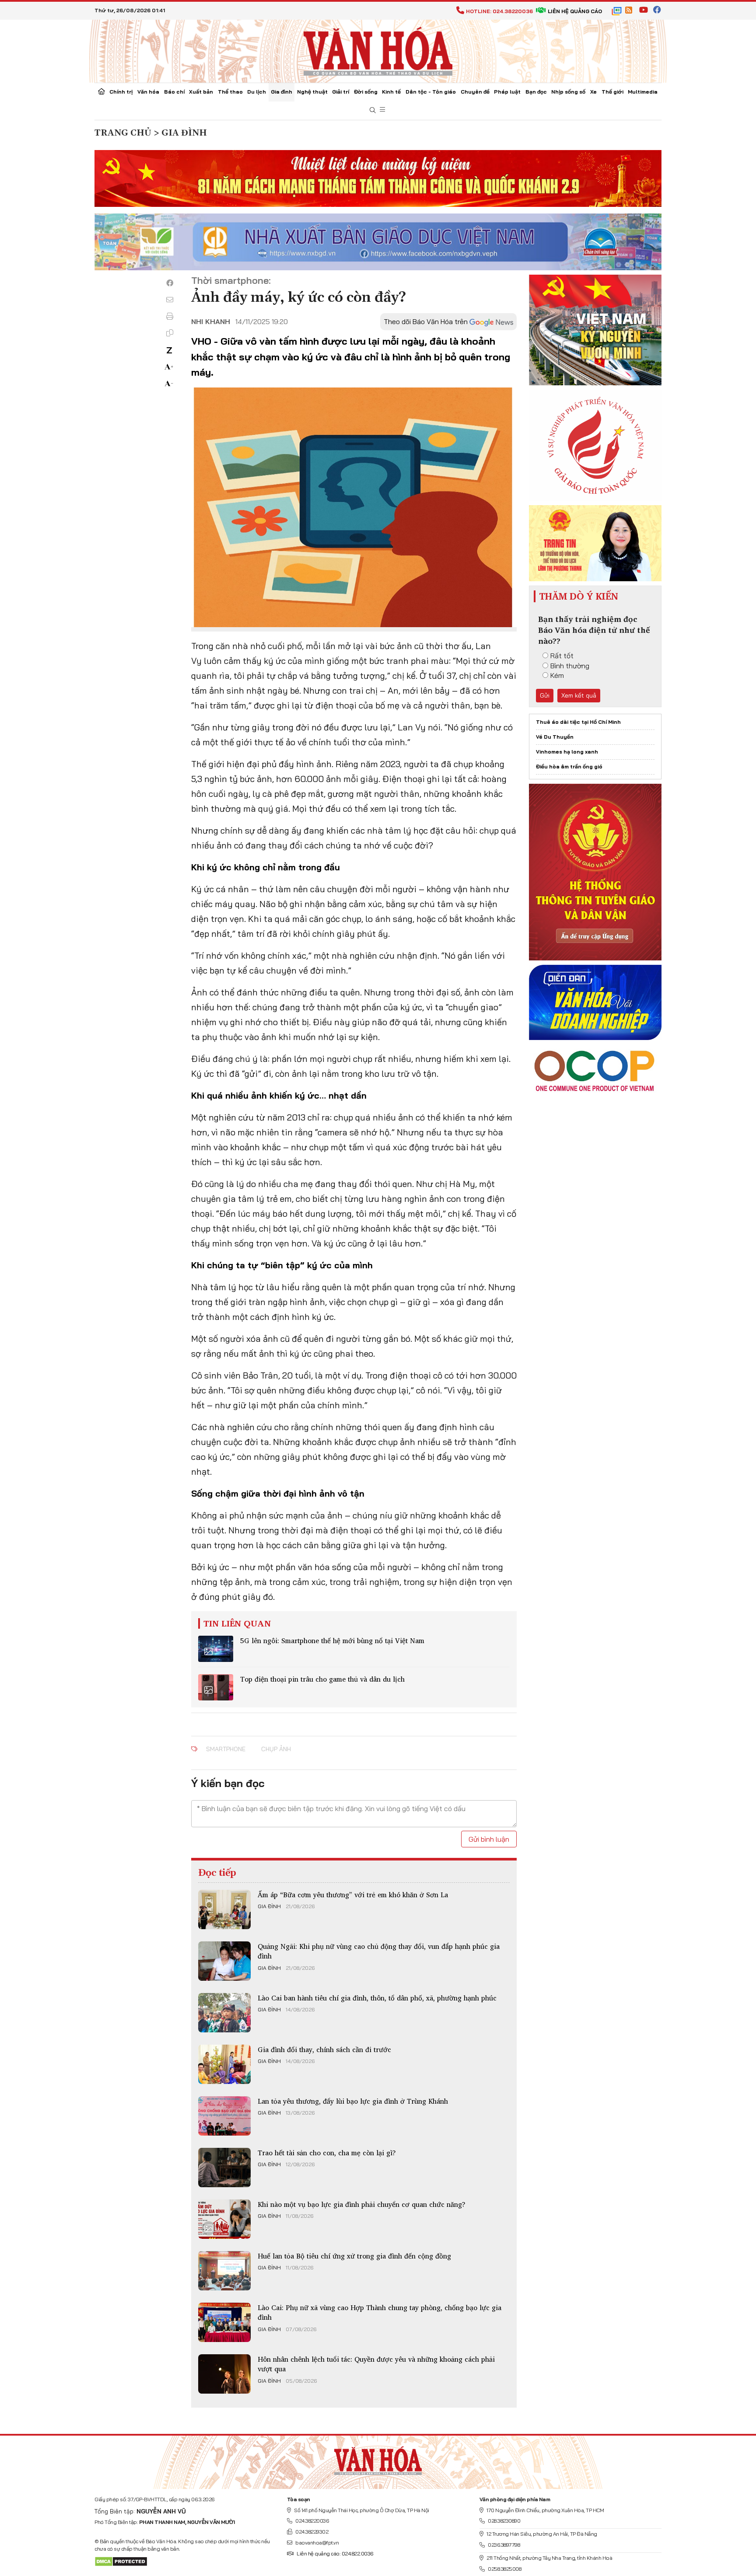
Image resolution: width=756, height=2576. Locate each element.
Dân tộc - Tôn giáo (431, 92)
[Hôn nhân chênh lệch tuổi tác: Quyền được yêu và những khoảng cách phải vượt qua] (224, 2374)
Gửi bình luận (489, 1839)
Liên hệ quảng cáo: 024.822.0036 (335, 2553)
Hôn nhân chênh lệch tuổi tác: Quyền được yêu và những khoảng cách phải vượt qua (376, 2364)
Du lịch (257, 92)
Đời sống (366, 92)
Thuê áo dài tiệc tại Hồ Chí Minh (578, 722)
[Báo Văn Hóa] (378, 2459)
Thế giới (612, 92)
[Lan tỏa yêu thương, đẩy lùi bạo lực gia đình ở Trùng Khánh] (224, 2116)
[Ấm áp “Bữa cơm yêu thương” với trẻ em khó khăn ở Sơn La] (224, 1909)
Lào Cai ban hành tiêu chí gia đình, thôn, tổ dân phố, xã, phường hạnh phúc (377, 1998)
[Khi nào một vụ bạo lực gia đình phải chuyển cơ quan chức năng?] (224, 2219)
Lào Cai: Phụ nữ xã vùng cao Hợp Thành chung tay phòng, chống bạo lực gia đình (380, 2312)
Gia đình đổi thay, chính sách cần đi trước (324, 2049)
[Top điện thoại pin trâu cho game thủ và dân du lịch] (216, 1687)
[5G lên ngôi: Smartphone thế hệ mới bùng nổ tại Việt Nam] (216, 1649)
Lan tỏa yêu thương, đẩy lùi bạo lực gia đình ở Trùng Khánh (353, 2101)
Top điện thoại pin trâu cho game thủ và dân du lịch (322, 1679)
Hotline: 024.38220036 (499, 11)
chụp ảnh (276, 1749)
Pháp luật (507, 92)
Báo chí (174, 92)
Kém (557, 675)
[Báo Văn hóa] (378, 50)
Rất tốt (562, 656)
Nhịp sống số (568, 92)
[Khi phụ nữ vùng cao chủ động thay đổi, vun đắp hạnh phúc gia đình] (224, 1961)
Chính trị (121, 92)
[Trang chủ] (101, 92)
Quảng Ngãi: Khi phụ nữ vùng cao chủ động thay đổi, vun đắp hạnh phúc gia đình (379, 1951)
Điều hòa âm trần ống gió (569, 766)
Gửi (545, 695)
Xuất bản (201, 92)
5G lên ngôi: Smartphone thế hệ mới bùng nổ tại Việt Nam (332, 1641)
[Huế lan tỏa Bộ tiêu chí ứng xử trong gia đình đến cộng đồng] (224, 2271)
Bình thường (570, 666)
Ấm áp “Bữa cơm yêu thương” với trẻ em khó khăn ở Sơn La (353, 1895)
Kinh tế (391, 92)
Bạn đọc (536, 92)
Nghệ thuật (312, 92)
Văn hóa (148, 92)
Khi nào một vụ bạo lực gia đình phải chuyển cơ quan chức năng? (362, 2204)
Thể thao (230, 92)
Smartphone (226, 1749)
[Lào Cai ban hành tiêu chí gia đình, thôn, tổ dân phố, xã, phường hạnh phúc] (224, 2013)
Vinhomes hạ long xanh (567, 752)
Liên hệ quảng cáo (575, 11)
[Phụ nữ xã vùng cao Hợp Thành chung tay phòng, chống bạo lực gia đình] (224, 2322)
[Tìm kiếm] (373, 110)
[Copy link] (170, 333)
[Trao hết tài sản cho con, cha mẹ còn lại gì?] (224, 2168)
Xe (593, 92)
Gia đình (282, 92)
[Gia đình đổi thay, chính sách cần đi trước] (224, 2064)
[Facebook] (170, 283)
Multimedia (643, 92)
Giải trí (341, 92)
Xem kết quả (579, 695)
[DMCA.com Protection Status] (121, 2561)
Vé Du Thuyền (555, 737)
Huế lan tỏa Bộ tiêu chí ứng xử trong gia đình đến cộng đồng (354, 2256)
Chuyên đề (475, 92)
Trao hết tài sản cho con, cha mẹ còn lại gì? (327, 2153)
